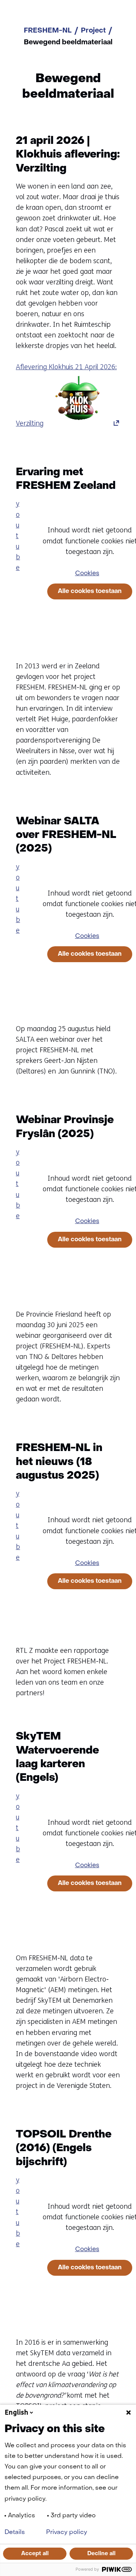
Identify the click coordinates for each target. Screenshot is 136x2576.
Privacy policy (67, 2532)
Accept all (35, 2554)
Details (15, 2532)
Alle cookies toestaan (90, 591)
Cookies (87, 574)
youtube (18, 535)
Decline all (101, 2554)
